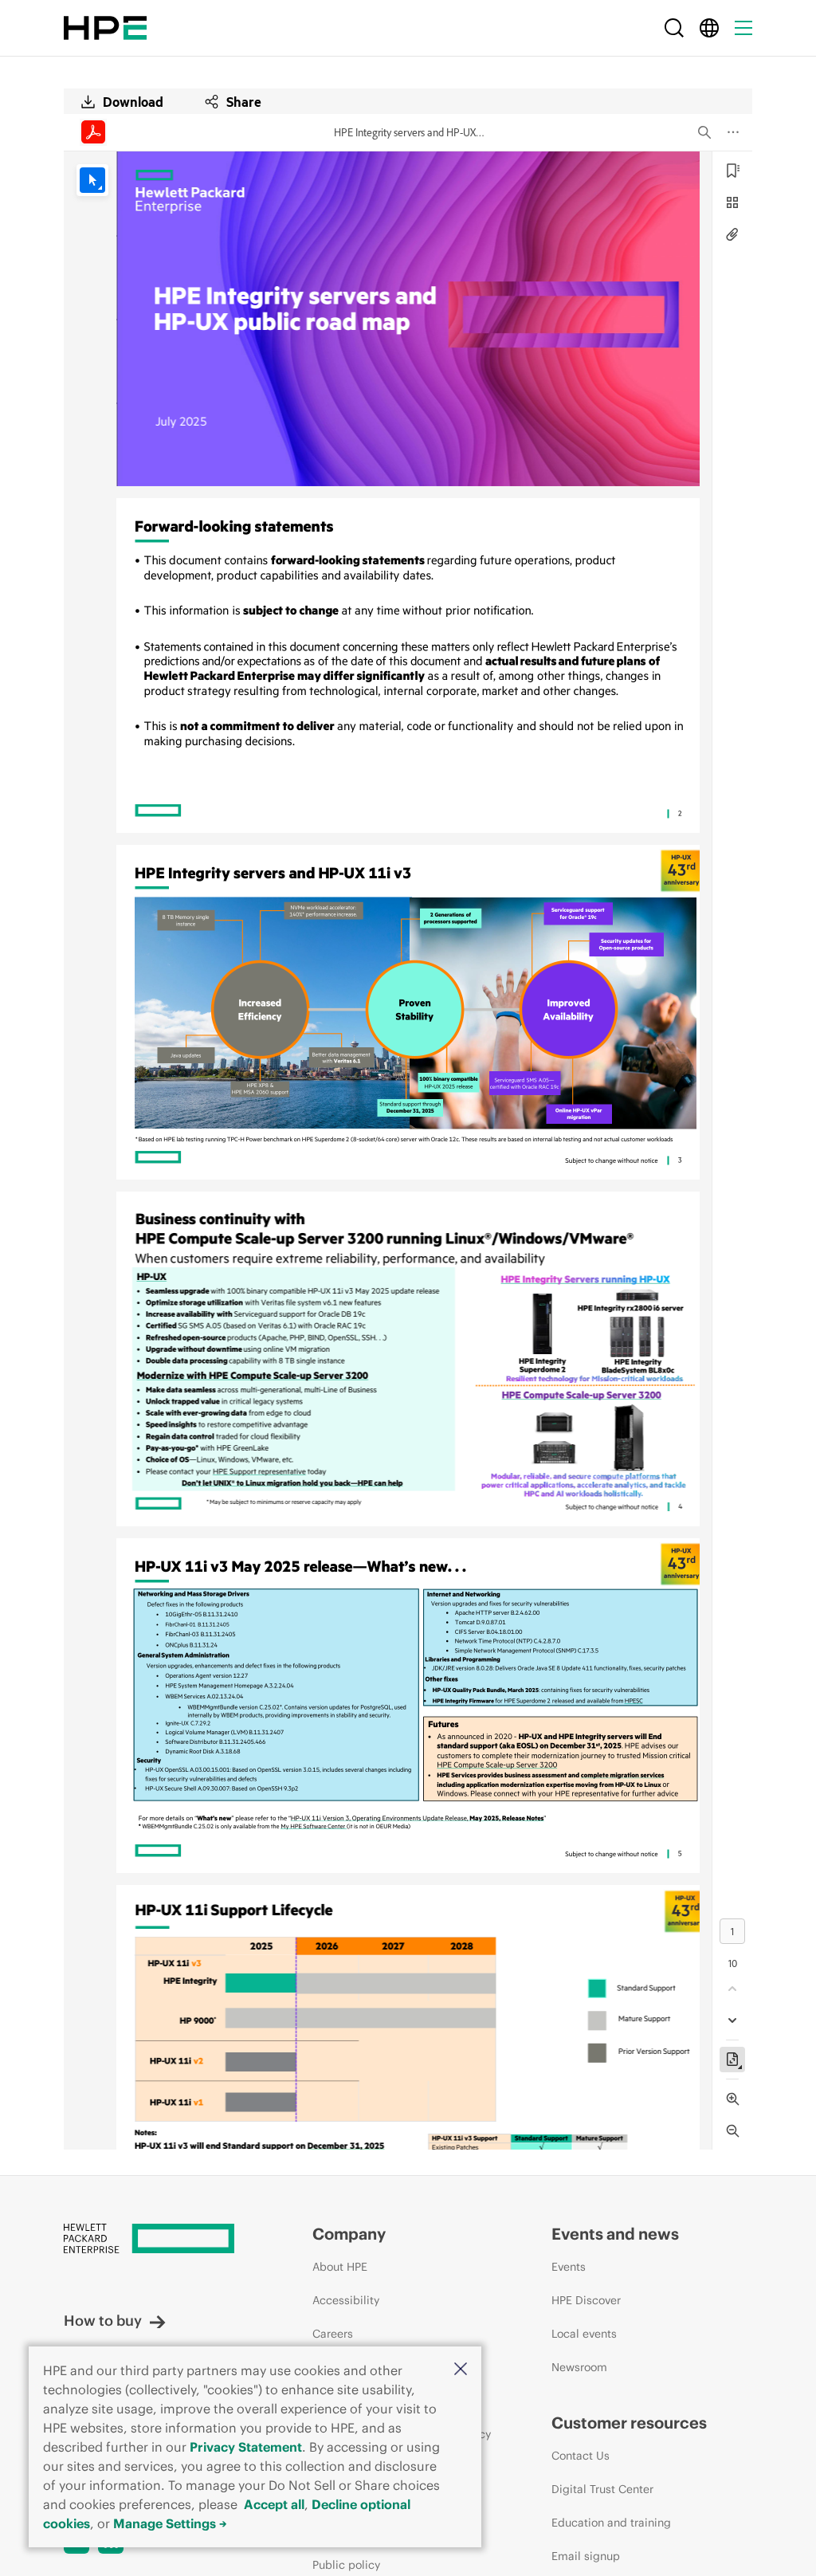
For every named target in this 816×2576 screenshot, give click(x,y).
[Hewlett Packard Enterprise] (105, 28)
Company (349, 2234)
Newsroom (579, 2367)
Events (569, 2267)
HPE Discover (586, 2300)
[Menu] (743, 28)
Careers (333, 2334)
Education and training (611, 2523)
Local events (584, 2334)
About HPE (340, 2267)
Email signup (586, 2556)
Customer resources (629, 2423)
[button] (461, 2370)
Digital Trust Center (602, 2489)
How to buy (103, 2321)
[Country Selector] (709, 28)
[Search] (674, 28)
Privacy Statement (246, 2447)
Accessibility (346, 2300)
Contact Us (581, 2456)
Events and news (615, 2234)
